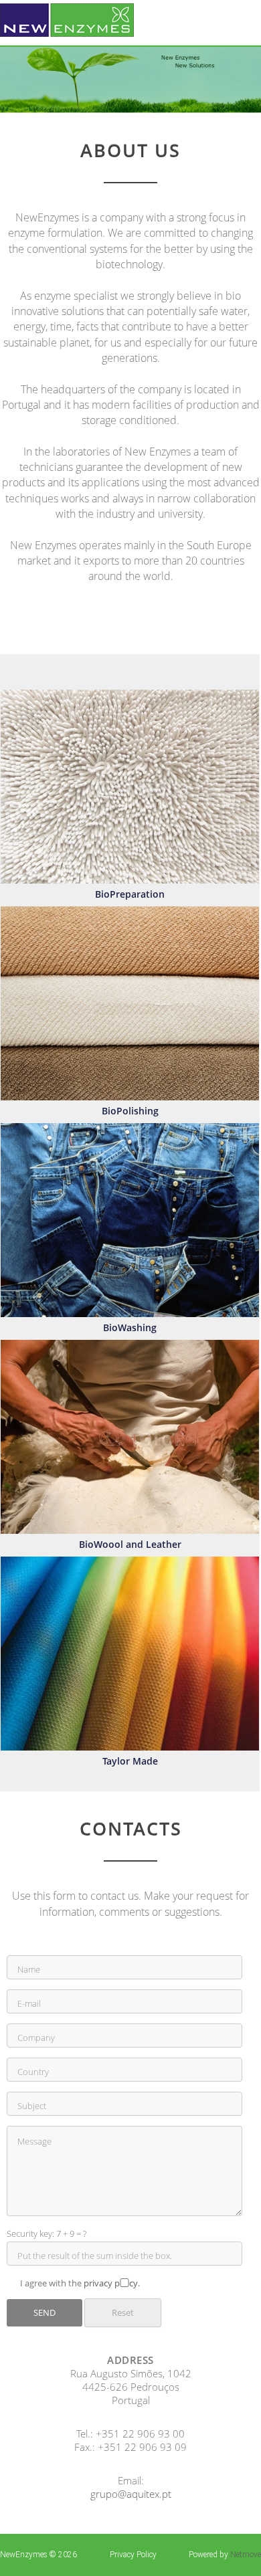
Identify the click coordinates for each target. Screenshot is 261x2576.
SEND (45, 2312)
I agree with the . (80, 2283)
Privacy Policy (133, 2555)
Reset (123, 2312)
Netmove (246, 2555)
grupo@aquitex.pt (131, 2494)
